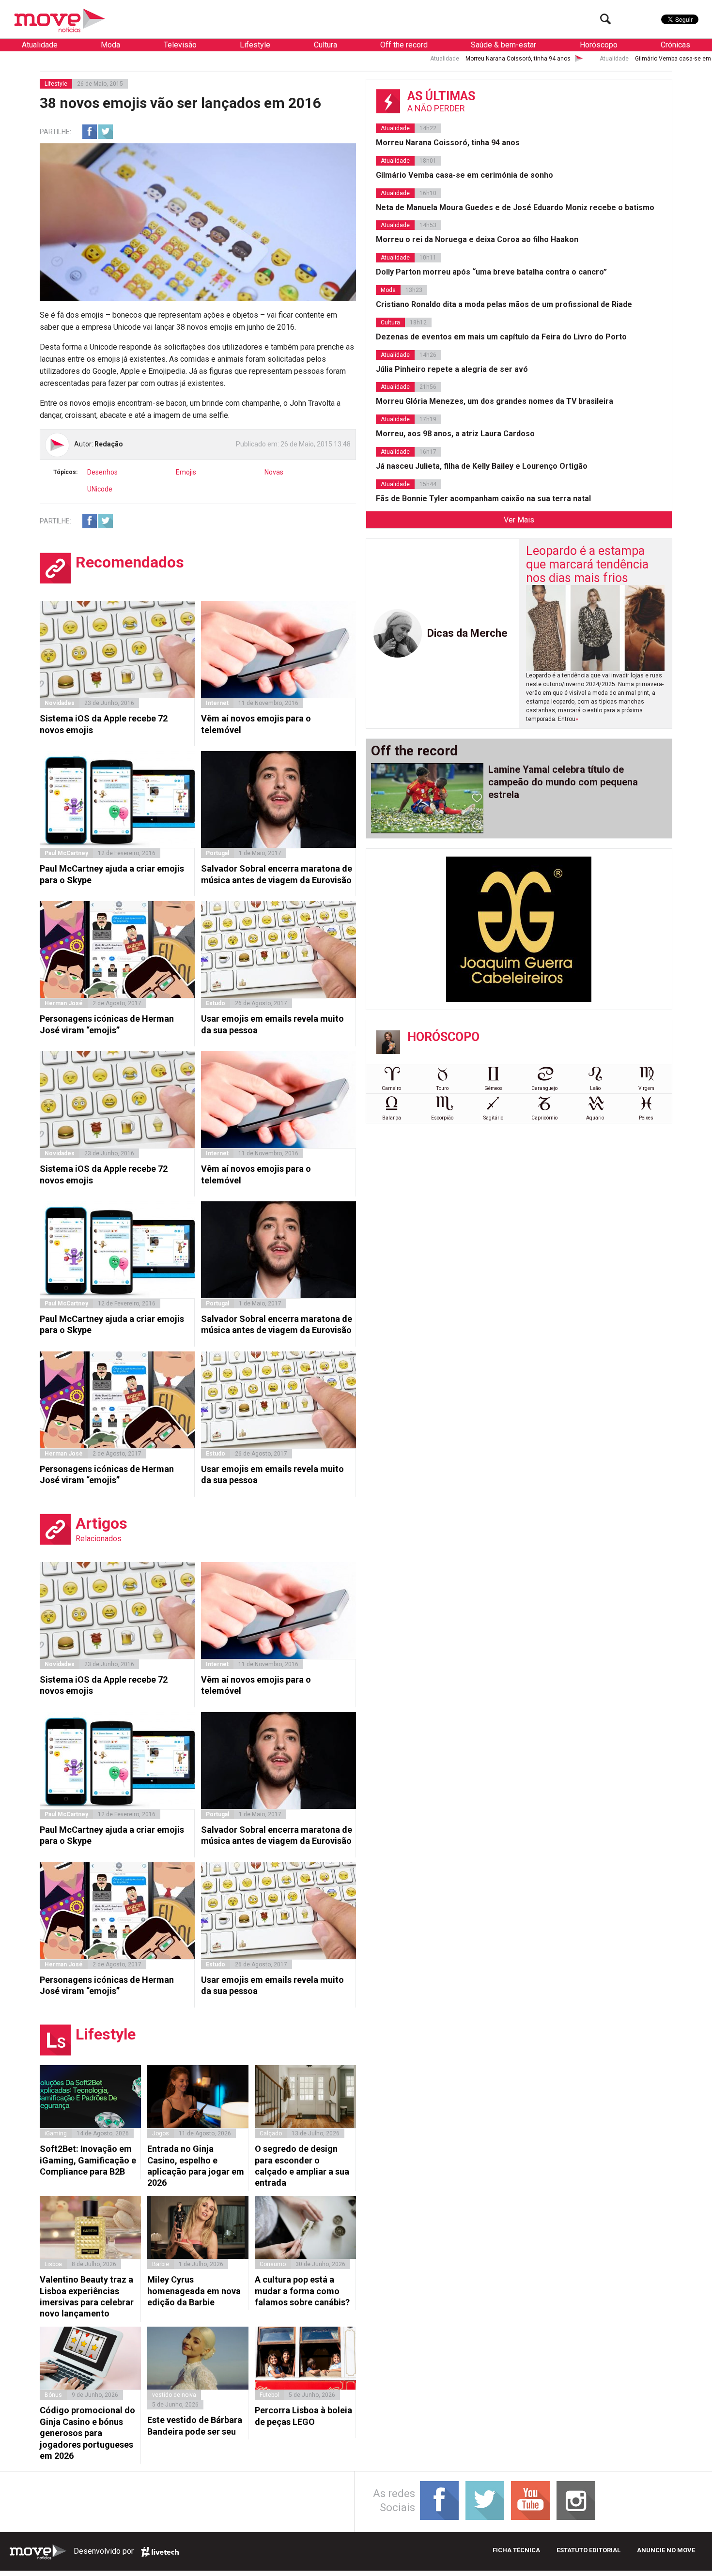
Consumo (273, 2264)
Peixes (646, 1118)
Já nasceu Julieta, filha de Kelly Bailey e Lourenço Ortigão (482, 466)
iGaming (56, 2133)
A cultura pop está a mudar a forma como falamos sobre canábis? (302, 2291)
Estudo (216, 1003)
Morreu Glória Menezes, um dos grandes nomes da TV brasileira (495, 401)
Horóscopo (599, 45)
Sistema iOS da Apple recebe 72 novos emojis (104, 724)
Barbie (161, 2264)
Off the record (404, 45)
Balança (392, 1118)
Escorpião (442, 1118)
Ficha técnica (516, 2550)
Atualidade (40, 45)
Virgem (646, 1088)
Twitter (106, 132)
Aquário (595, 1118)
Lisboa (53, 2264)
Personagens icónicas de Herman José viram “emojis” (107, 1024)
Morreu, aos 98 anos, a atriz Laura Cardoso (455, 434)
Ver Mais (519, 520)
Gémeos (494, 1088)
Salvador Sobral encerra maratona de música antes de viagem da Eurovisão (277, 874)
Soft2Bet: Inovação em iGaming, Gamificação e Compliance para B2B (88, 2160)
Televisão (180, 45)
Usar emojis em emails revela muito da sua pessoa (272, 1024)
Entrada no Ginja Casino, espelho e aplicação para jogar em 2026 (196, 2166)
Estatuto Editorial (588, 2550)
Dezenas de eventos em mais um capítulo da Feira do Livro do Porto (501, 337)
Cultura (325, 45)
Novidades (60, 703)
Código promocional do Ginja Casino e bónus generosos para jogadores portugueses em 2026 (87, 2433)
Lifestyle (255, 45)
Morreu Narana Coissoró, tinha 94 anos (373, 59)
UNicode (100, 489)
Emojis (186, 472)
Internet (217, 703)
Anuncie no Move (666, 2550)
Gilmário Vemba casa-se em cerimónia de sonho (555, 59)
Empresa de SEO (160, 2552)
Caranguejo (544, 1088)
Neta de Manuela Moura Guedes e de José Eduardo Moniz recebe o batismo (515, 207)
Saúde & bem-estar (503, 45)
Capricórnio (544, 1118)
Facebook (90, 132)
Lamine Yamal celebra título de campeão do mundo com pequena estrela (563, 782)
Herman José (64, 1003)
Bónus (53, 2395)
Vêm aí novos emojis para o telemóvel (256, 724)
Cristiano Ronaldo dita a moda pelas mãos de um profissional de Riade (504, 304)
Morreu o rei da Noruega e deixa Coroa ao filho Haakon (477, 239)
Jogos (161, 2133)
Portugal (217, 853)
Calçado (271, 2133)
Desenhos (102, 472)
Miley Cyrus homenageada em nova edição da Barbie (194, 2291)
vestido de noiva (174, 2395)
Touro (442, 1088)
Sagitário (493, 1118)
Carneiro (391, 1088)
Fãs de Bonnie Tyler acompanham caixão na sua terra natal (483, 498)
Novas (274, 472)
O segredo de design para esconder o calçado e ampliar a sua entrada (302, 2166)
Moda (110, 45)
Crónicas (675, 45)
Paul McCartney (66, 853)
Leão (595, 1088)
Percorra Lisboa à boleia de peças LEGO (303, 2416)
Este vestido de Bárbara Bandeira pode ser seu (195, 2425)
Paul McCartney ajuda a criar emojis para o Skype (112, 874)
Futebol (269, 2395)
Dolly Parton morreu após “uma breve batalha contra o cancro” (491, 272)
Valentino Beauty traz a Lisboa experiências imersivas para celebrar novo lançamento (87, 2296)
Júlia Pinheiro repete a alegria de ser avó (452, 369)
